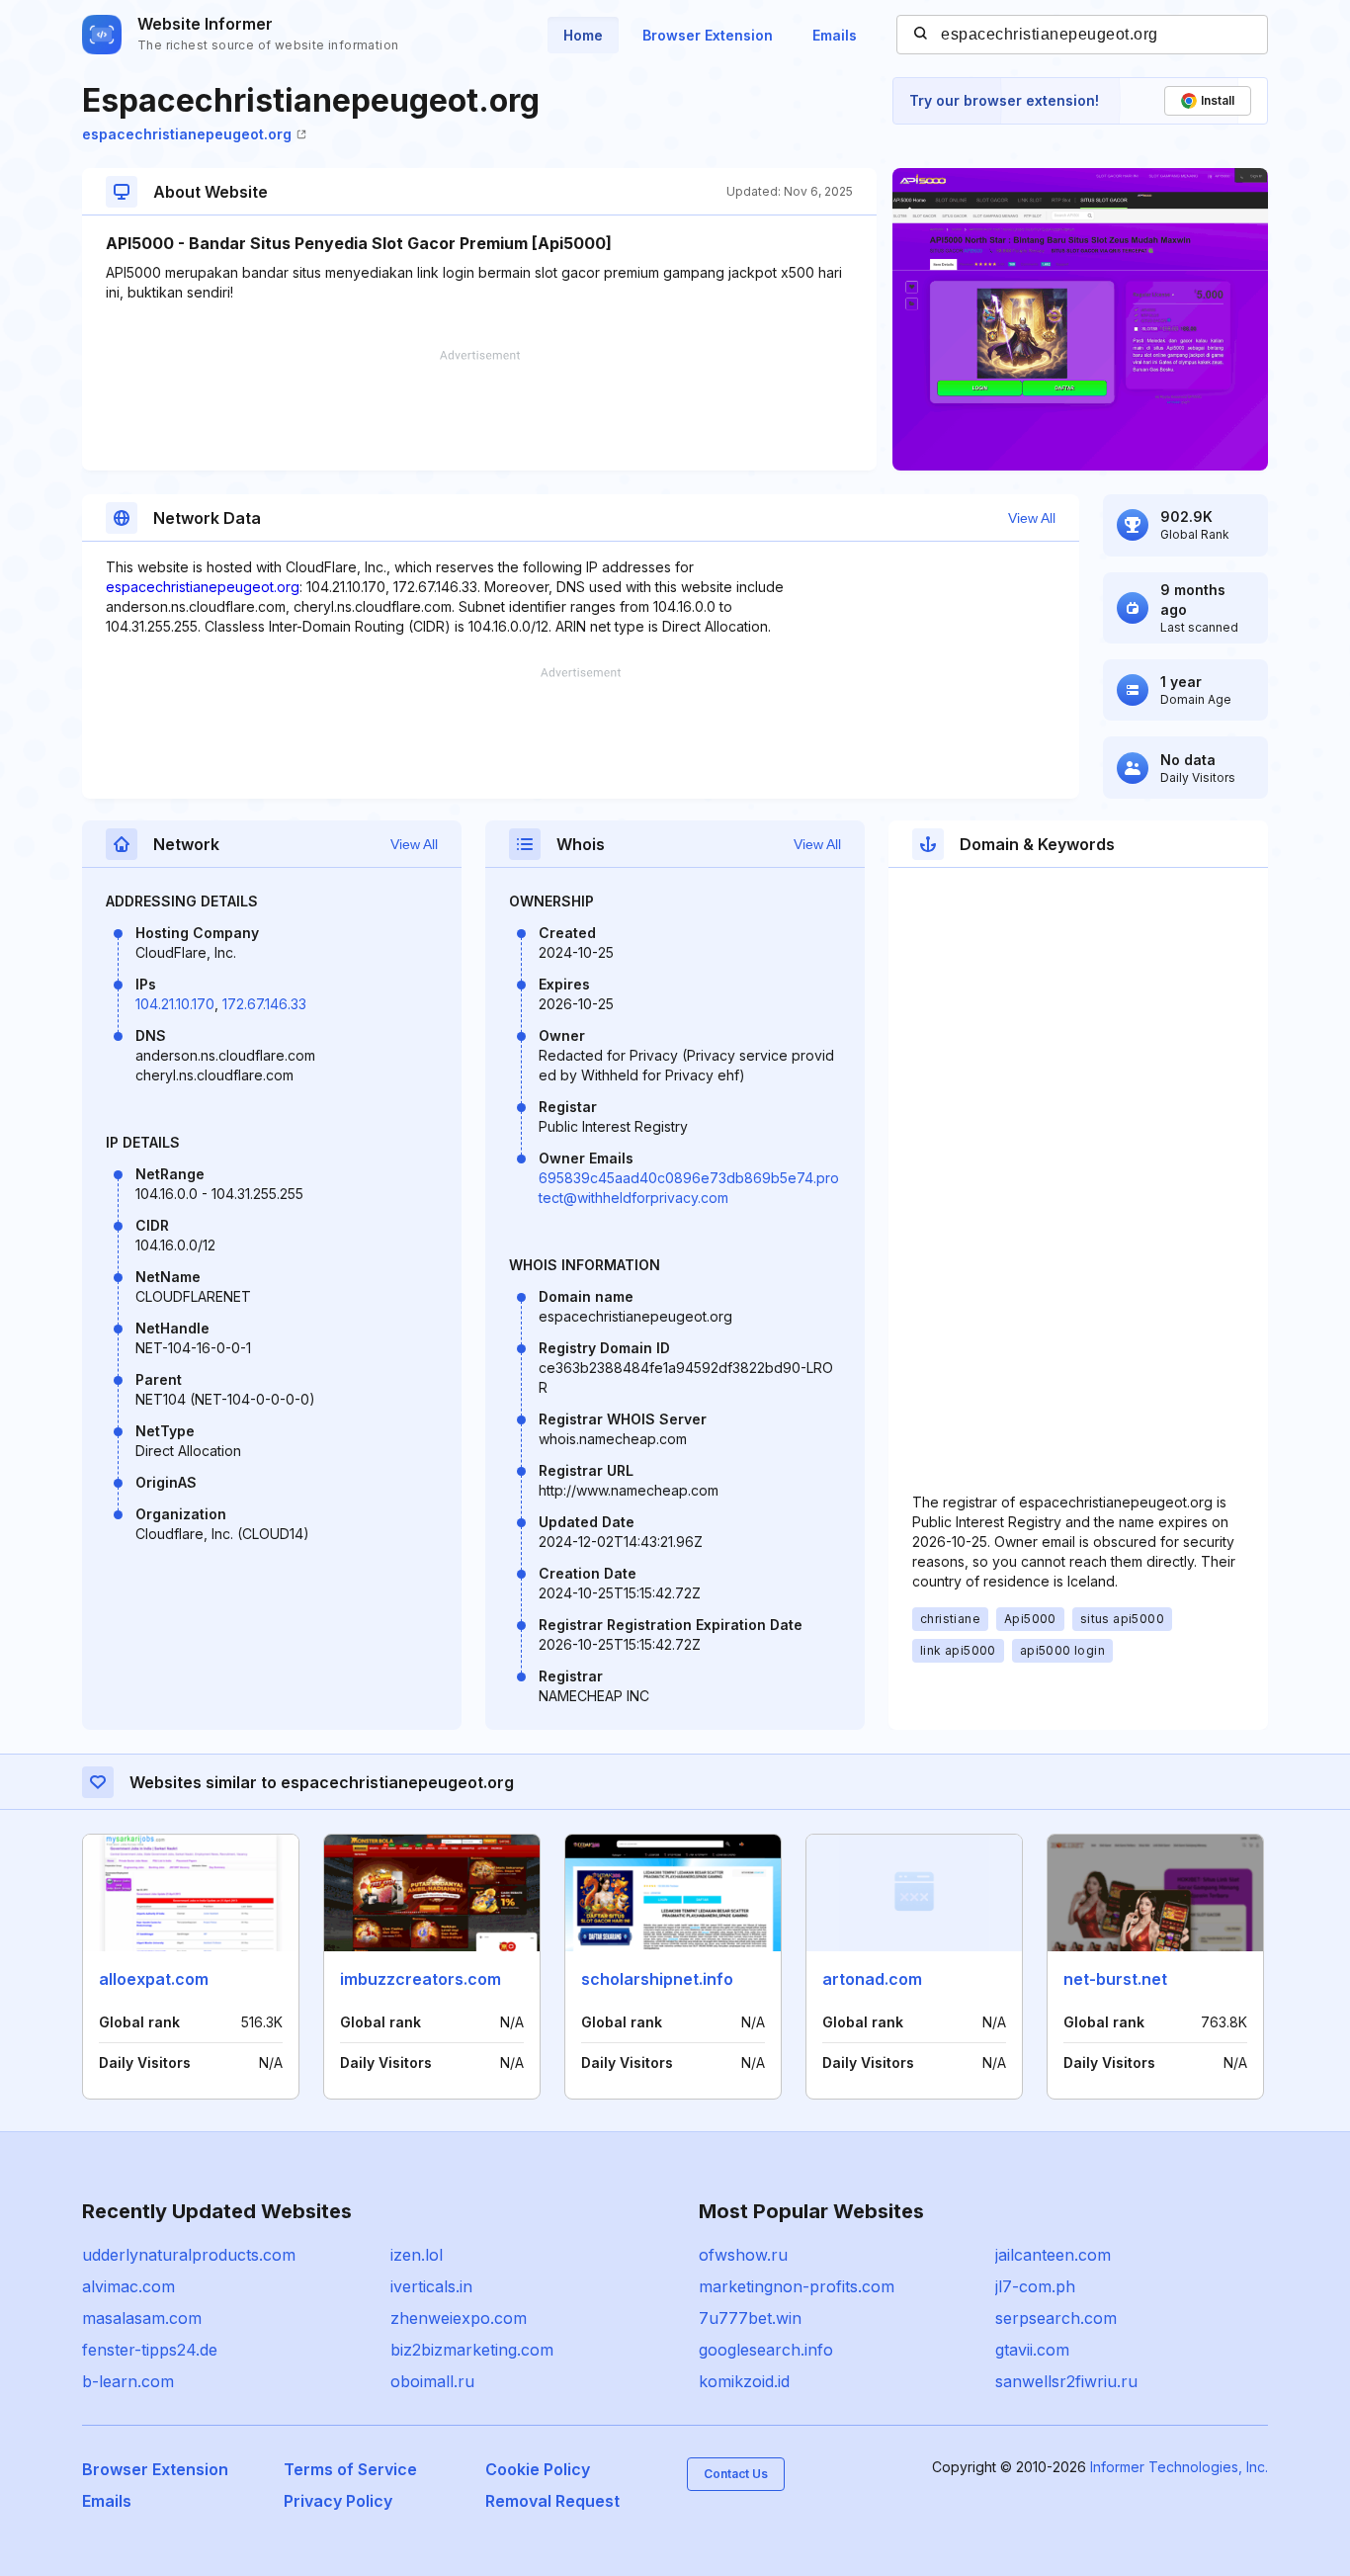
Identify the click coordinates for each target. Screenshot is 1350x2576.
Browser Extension (708, 35)
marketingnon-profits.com (797, 2286)
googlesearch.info (766, 2350)
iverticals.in (431, 2286)
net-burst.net (1115, 1979)
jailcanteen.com (1053, 2255)
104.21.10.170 (175, 1004)
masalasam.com (142, 2318)
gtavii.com (1032, 2350)
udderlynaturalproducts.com (189, 2255)
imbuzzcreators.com (421, 1979)
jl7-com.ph (1035, 2286)
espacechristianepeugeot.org (187, 134)
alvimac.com (128, 2286)
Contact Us (736, 2474)
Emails (835, 35)
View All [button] (1032, 518)
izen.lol (417, 2255)
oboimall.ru (432, 2381)
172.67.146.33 (264, 1004)
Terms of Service (350, 2469)
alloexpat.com (154, 1979)
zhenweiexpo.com (459, 2318)
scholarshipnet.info (657, 1979)
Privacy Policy (338, 2501)
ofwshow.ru (743, 2255)
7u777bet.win (750, 2318)
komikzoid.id (744, 2381)
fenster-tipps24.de (150, 2350)
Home (583, 35)
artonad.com (872, 1979)
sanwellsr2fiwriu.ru (1066, 2381)
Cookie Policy (538, 2469)
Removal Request (552, 2501)
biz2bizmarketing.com (472, 2350)
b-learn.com (128, 2381)
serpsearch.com (1056, 2318)
